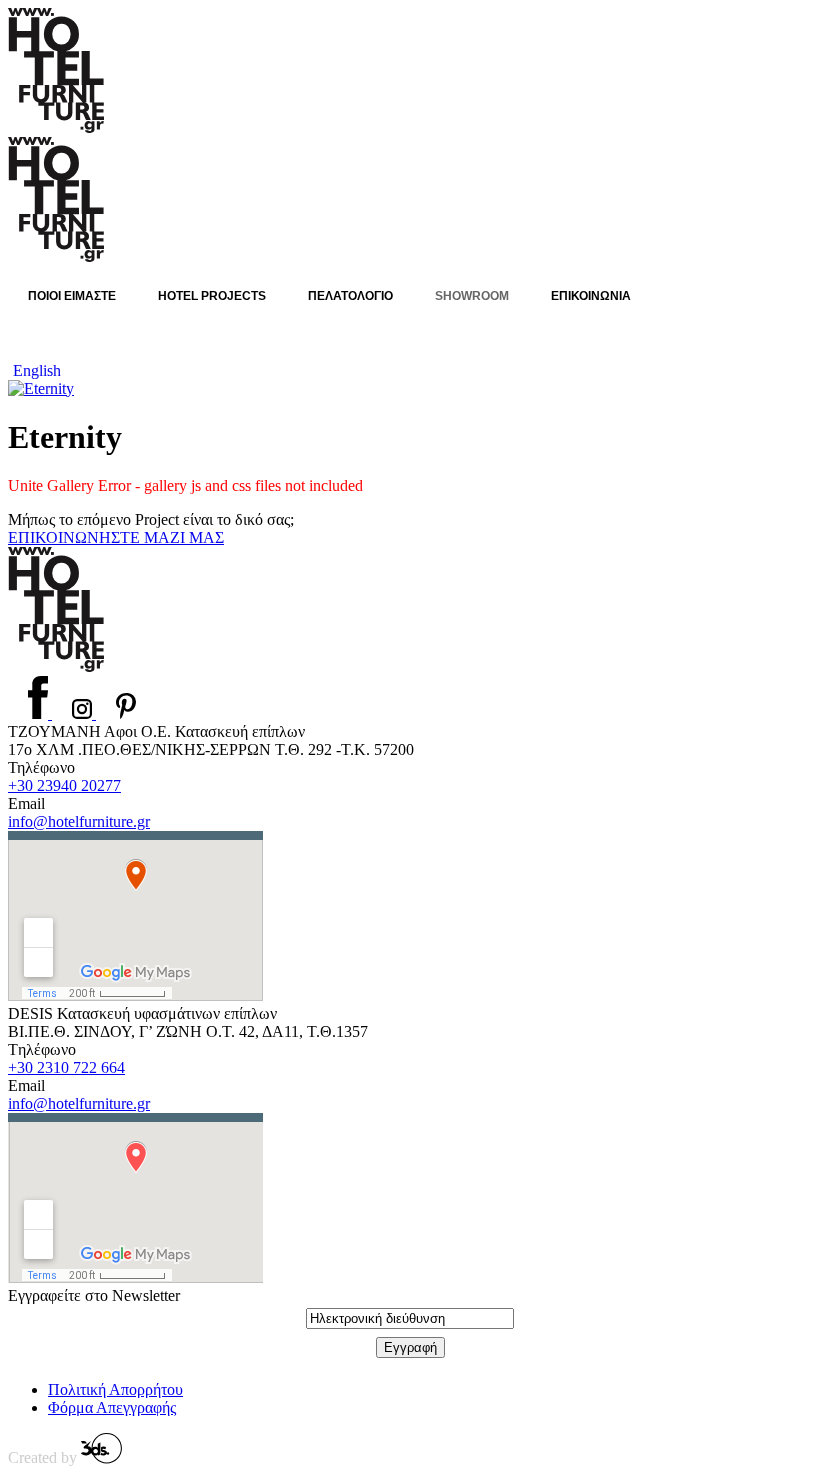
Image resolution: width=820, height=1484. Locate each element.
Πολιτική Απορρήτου (115, 1389)
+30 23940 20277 (64, 785)
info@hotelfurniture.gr (79, 821)
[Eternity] (41, 388)
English (37, 370)
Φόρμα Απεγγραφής (112, 1407)
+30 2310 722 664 (66, 1067)
